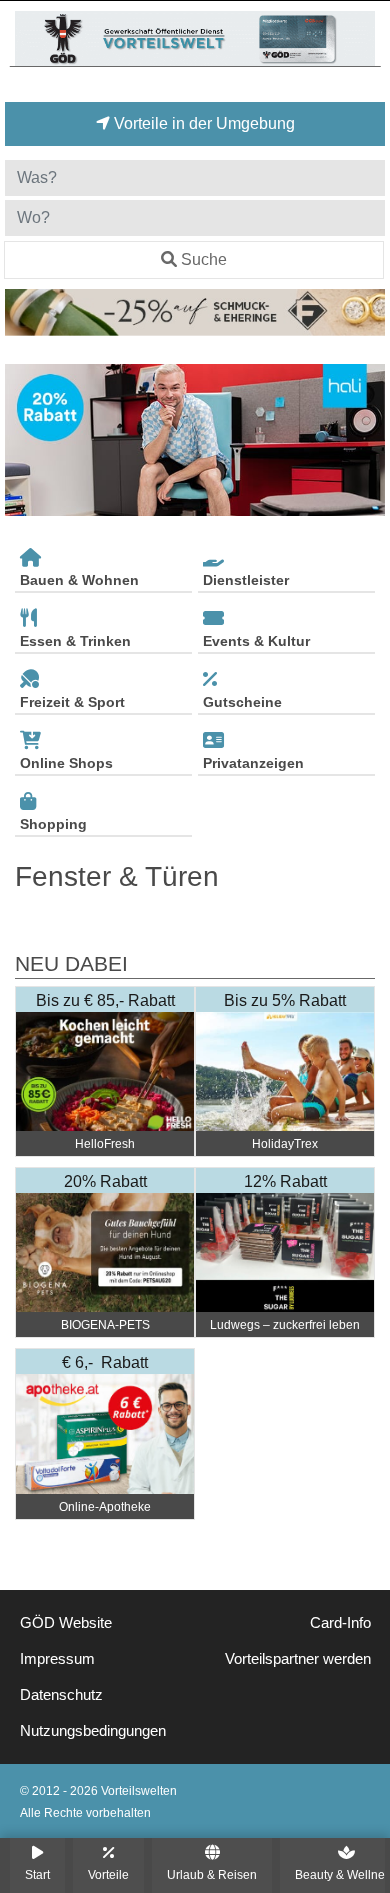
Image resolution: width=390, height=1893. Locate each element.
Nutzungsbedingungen (93, 1731)
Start (37, 1874)
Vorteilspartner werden (298, 1659)
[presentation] (24, 440)
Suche (204, 259)
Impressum (57, 1659)
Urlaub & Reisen (212, 1874)
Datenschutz (61, 1695)
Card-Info (340, 1623)
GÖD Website (66, 1623)
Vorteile (108, 1874)
